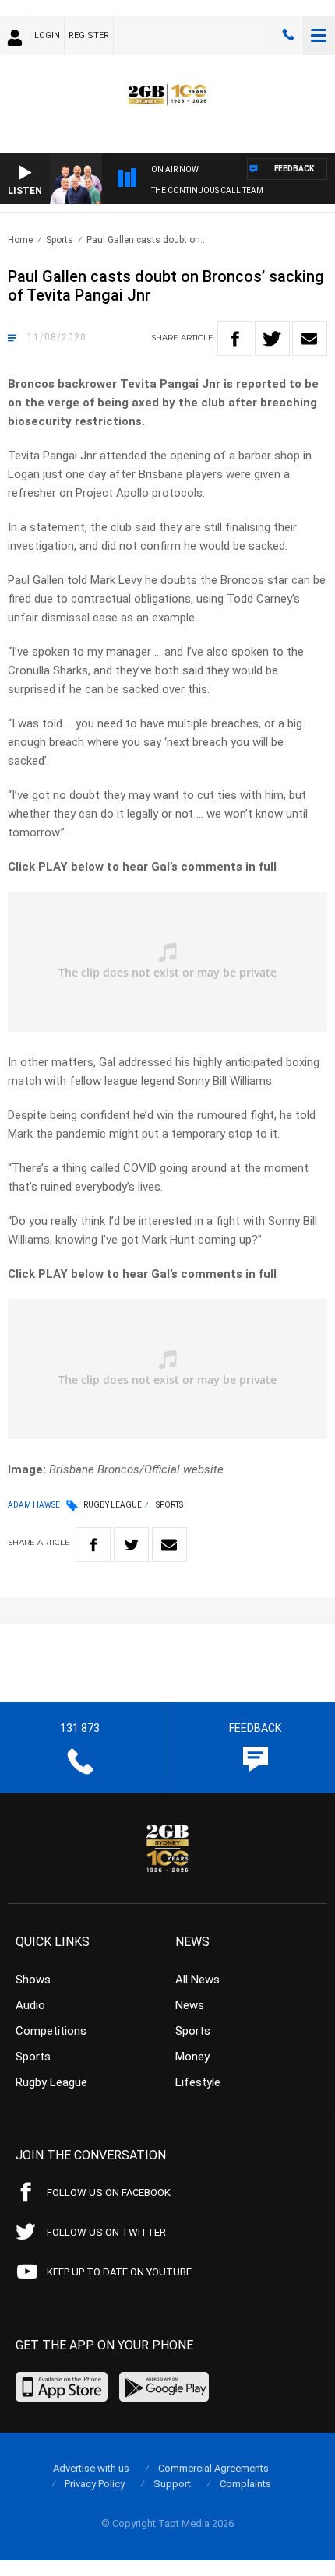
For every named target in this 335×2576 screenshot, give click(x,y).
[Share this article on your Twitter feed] (272, 338)
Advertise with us (91, 2468)
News (190, 2005)
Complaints (245, 2484)
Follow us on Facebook (109, 2192)
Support (172, 2484)
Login (47, 35)
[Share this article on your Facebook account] (235, 338)
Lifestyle (198, 2082)
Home (20, 240)
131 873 (288, 35)
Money (192, 2057)
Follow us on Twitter (106, 2232)
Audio (30, 2005)
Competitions (51, 2031)
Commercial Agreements (213, 2468)
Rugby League (113, 1505)
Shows (33, 1980)
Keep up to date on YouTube (119, 2272)
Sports (60, 240)
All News (197, 1980)
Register (89, 35)
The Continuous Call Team (207, 190)
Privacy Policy (95, 2484)
